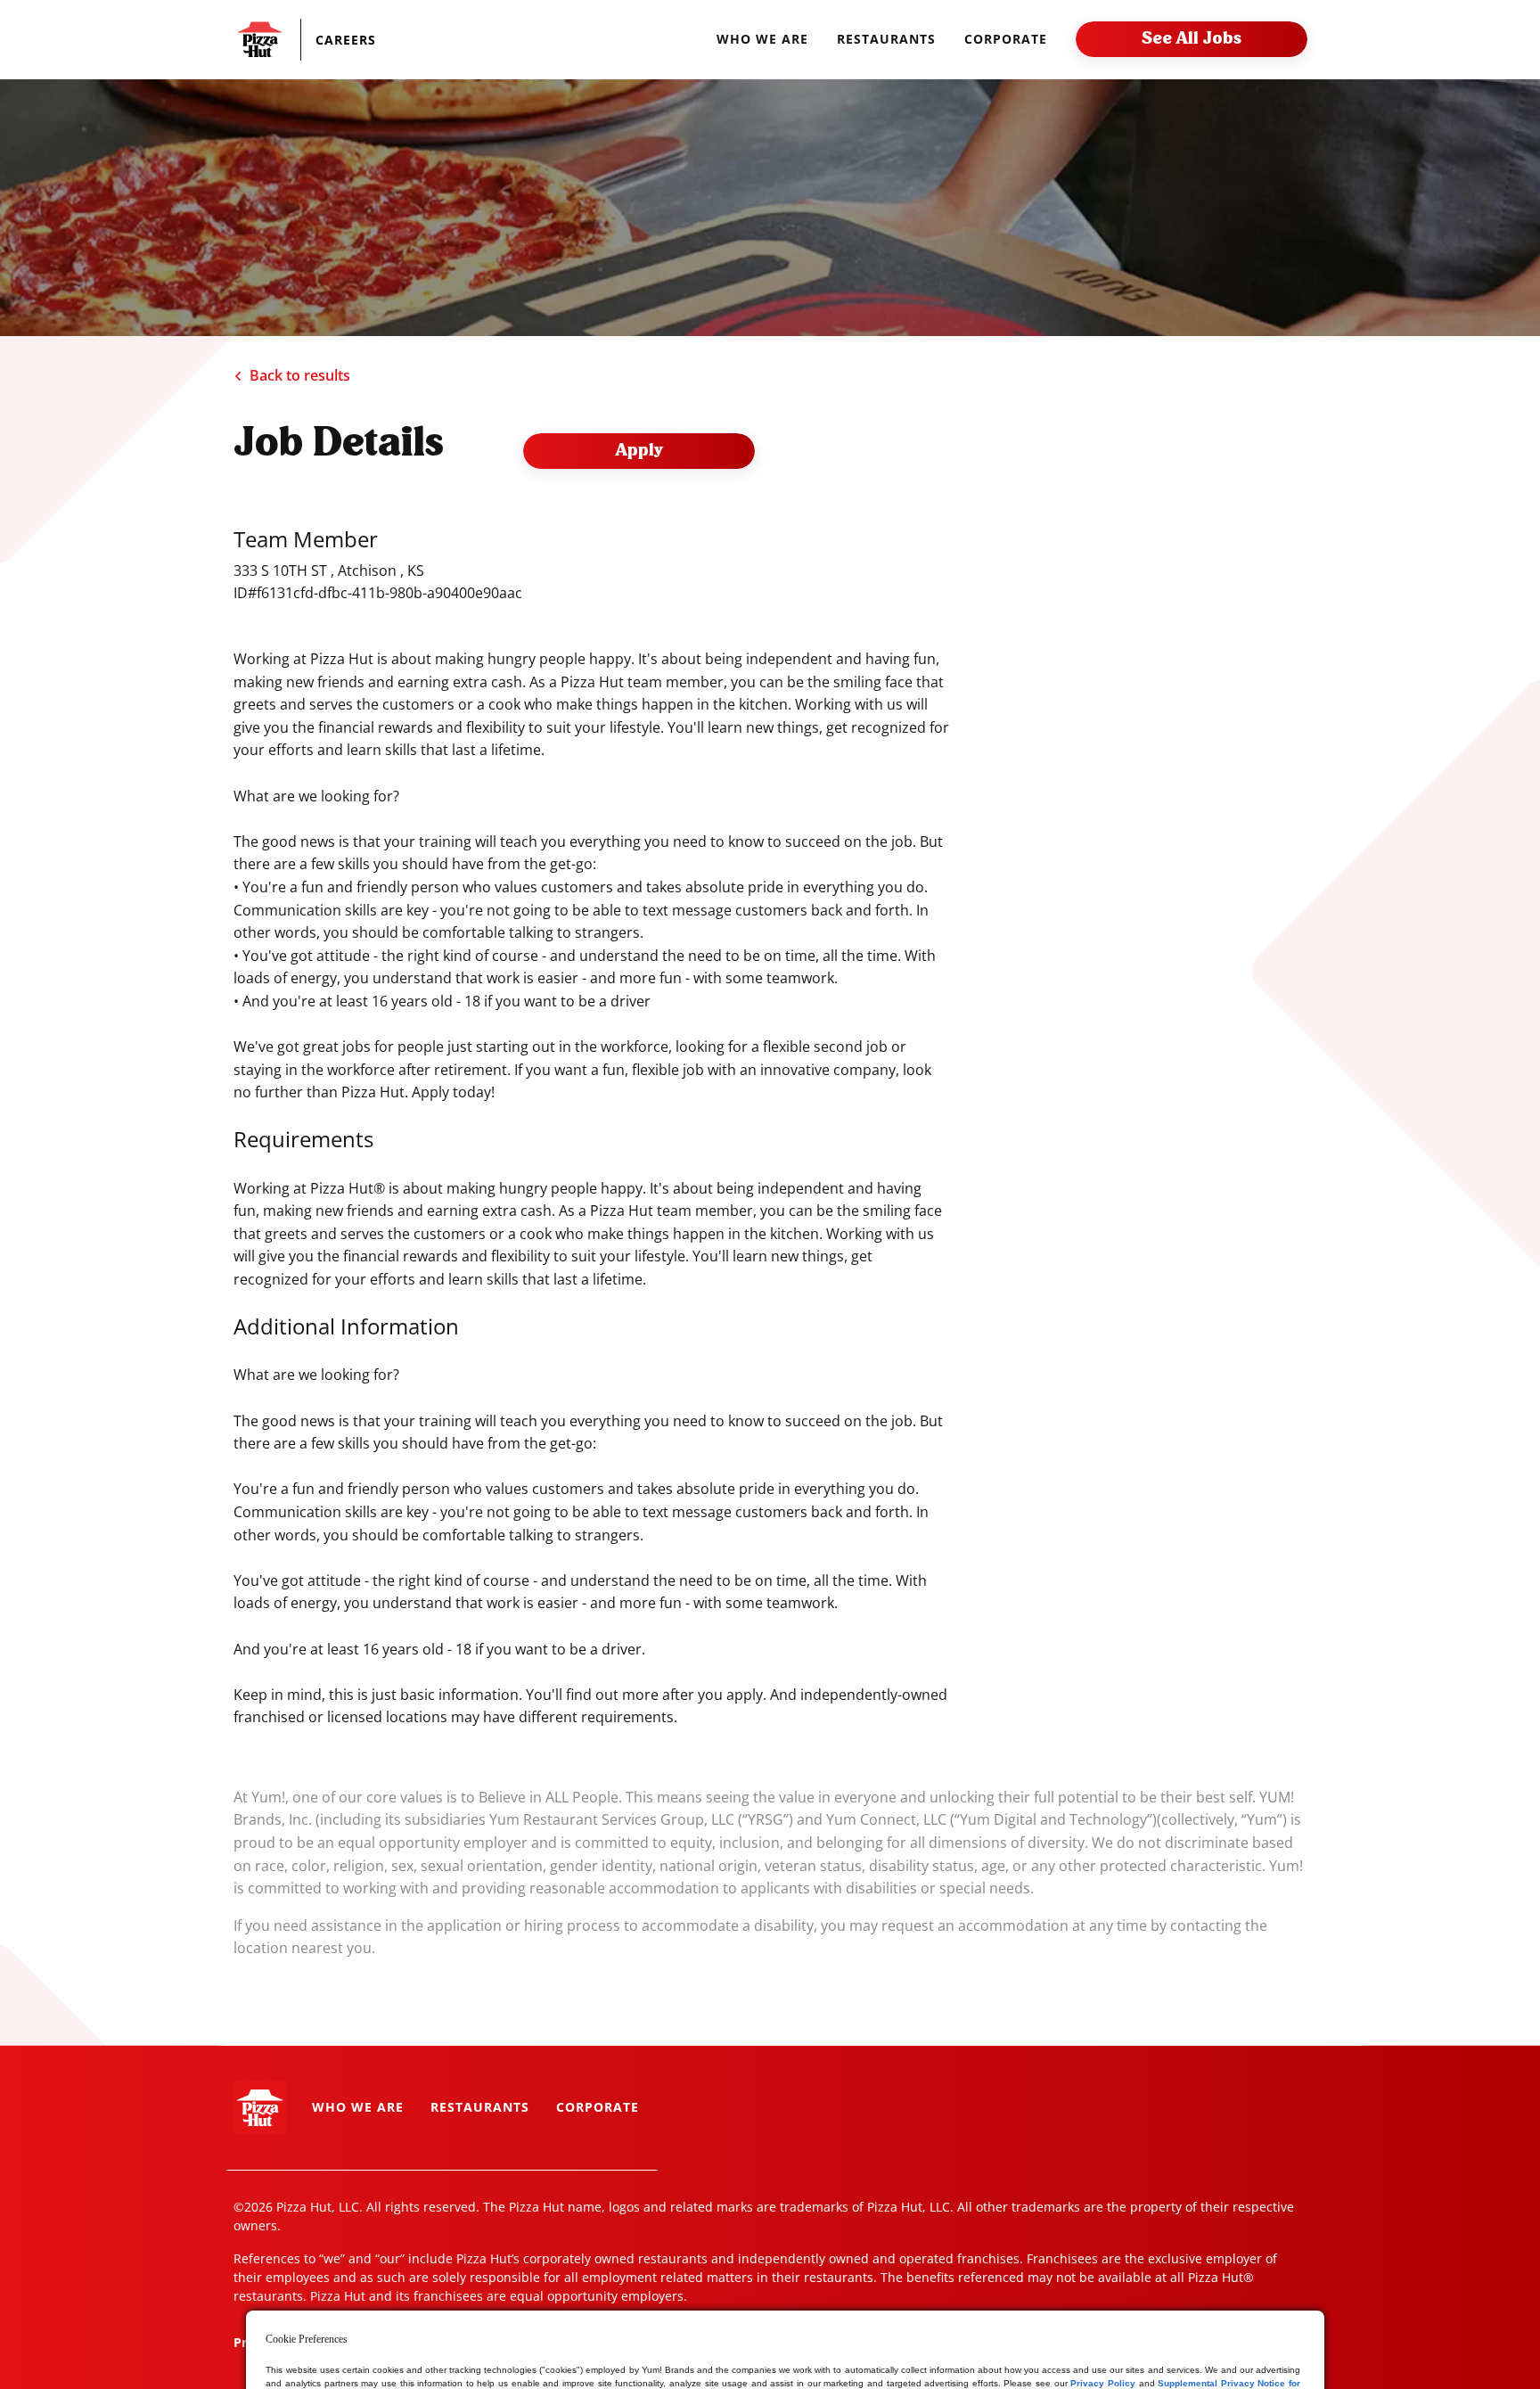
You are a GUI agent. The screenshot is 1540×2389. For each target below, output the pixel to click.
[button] (363, 40)
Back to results (300, 375)
